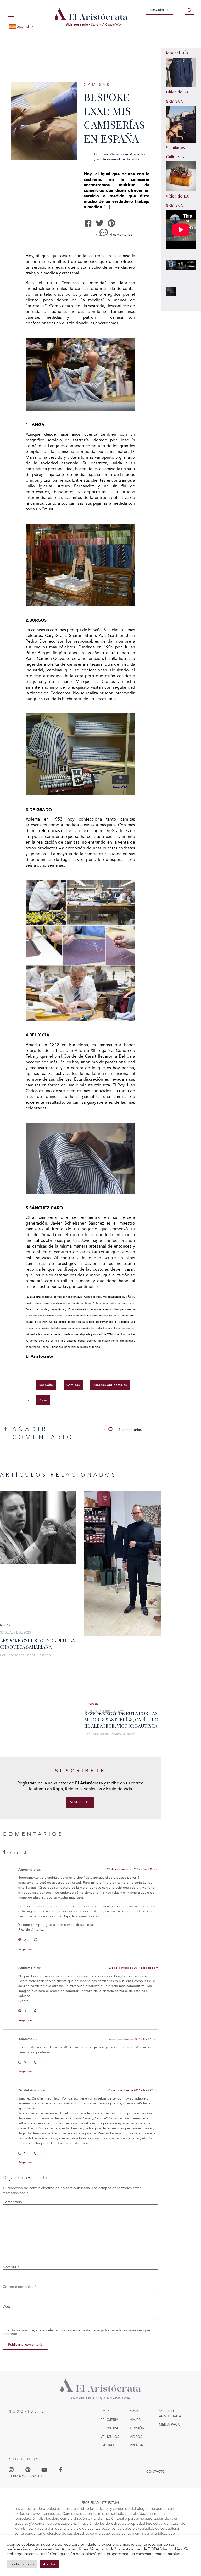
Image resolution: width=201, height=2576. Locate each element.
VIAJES (135, 2420)
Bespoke (46, 1385)
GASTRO (107, 2445)
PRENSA (136, 2445)
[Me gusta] (20, 1940)
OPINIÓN (137, 2428)
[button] (88, 223)
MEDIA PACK (169, 2424)
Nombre (11, 2267)
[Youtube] (44, 2470)
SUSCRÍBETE (27, 2412)
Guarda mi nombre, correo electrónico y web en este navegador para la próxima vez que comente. (76, 2332)
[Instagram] (11, 2470)
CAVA (134, 2411)
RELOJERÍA (109, 2420)
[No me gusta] (36, 1940)
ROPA (105, 2411)
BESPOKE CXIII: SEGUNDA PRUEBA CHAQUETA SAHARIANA (37, 1644)
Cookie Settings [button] (22, 2564)
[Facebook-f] (61, 2470)
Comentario (14, 2202)
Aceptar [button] (49, 2564)
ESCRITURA (109, 2428)
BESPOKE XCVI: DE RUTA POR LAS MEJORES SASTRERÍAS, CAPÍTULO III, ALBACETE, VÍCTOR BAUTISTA (121, 1720)
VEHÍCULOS (110, 2437)
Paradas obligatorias (110, 1385)
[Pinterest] (28, 2470)
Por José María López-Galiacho (25, 1655)
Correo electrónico (19, 2287)
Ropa (43, 1400)
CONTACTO (156, 2471)
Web (6, 2307)
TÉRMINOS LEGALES (26, 2476)
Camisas (97, 85)
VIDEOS (136, 2437)
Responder (26, 1949)
